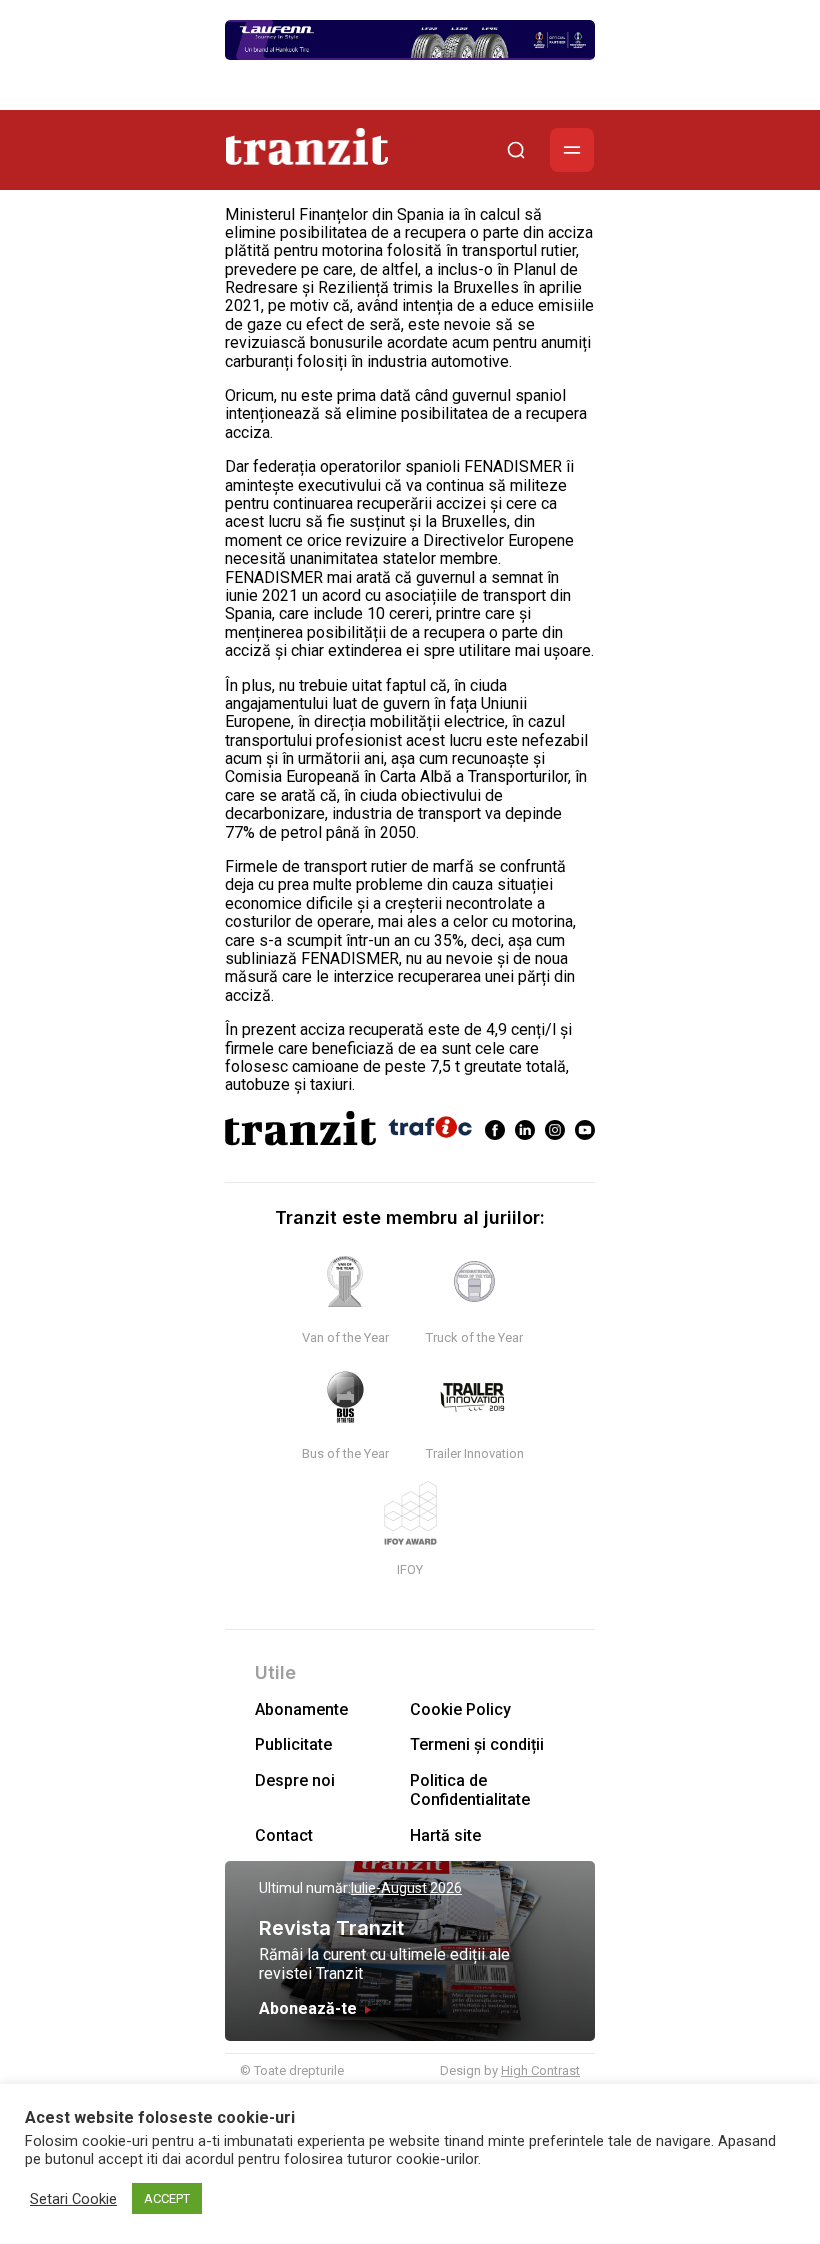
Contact (284, 1835)
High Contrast (540, 2070)
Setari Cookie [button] (73, 2199)
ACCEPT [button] (167, 2198)
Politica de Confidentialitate (470, 1790)
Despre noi (295, 1780)
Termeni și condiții (477, 1744)
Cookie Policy (460, 1709)
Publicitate (293, 1744)
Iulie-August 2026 (406, 1888)
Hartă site (445, 1835)
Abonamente (301, 1709)
